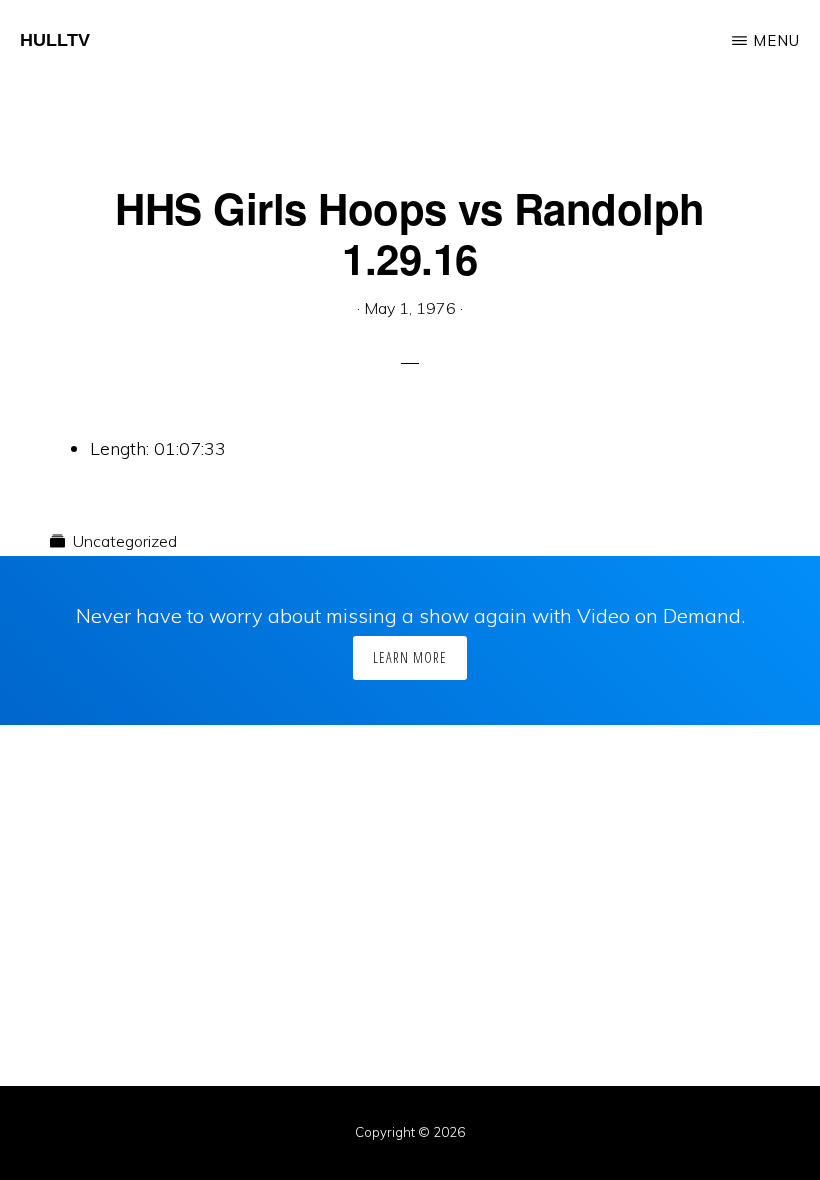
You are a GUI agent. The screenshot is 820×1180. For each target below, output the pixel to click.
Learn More (410, 657)
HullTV (55, 40)
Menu (776, 40)
